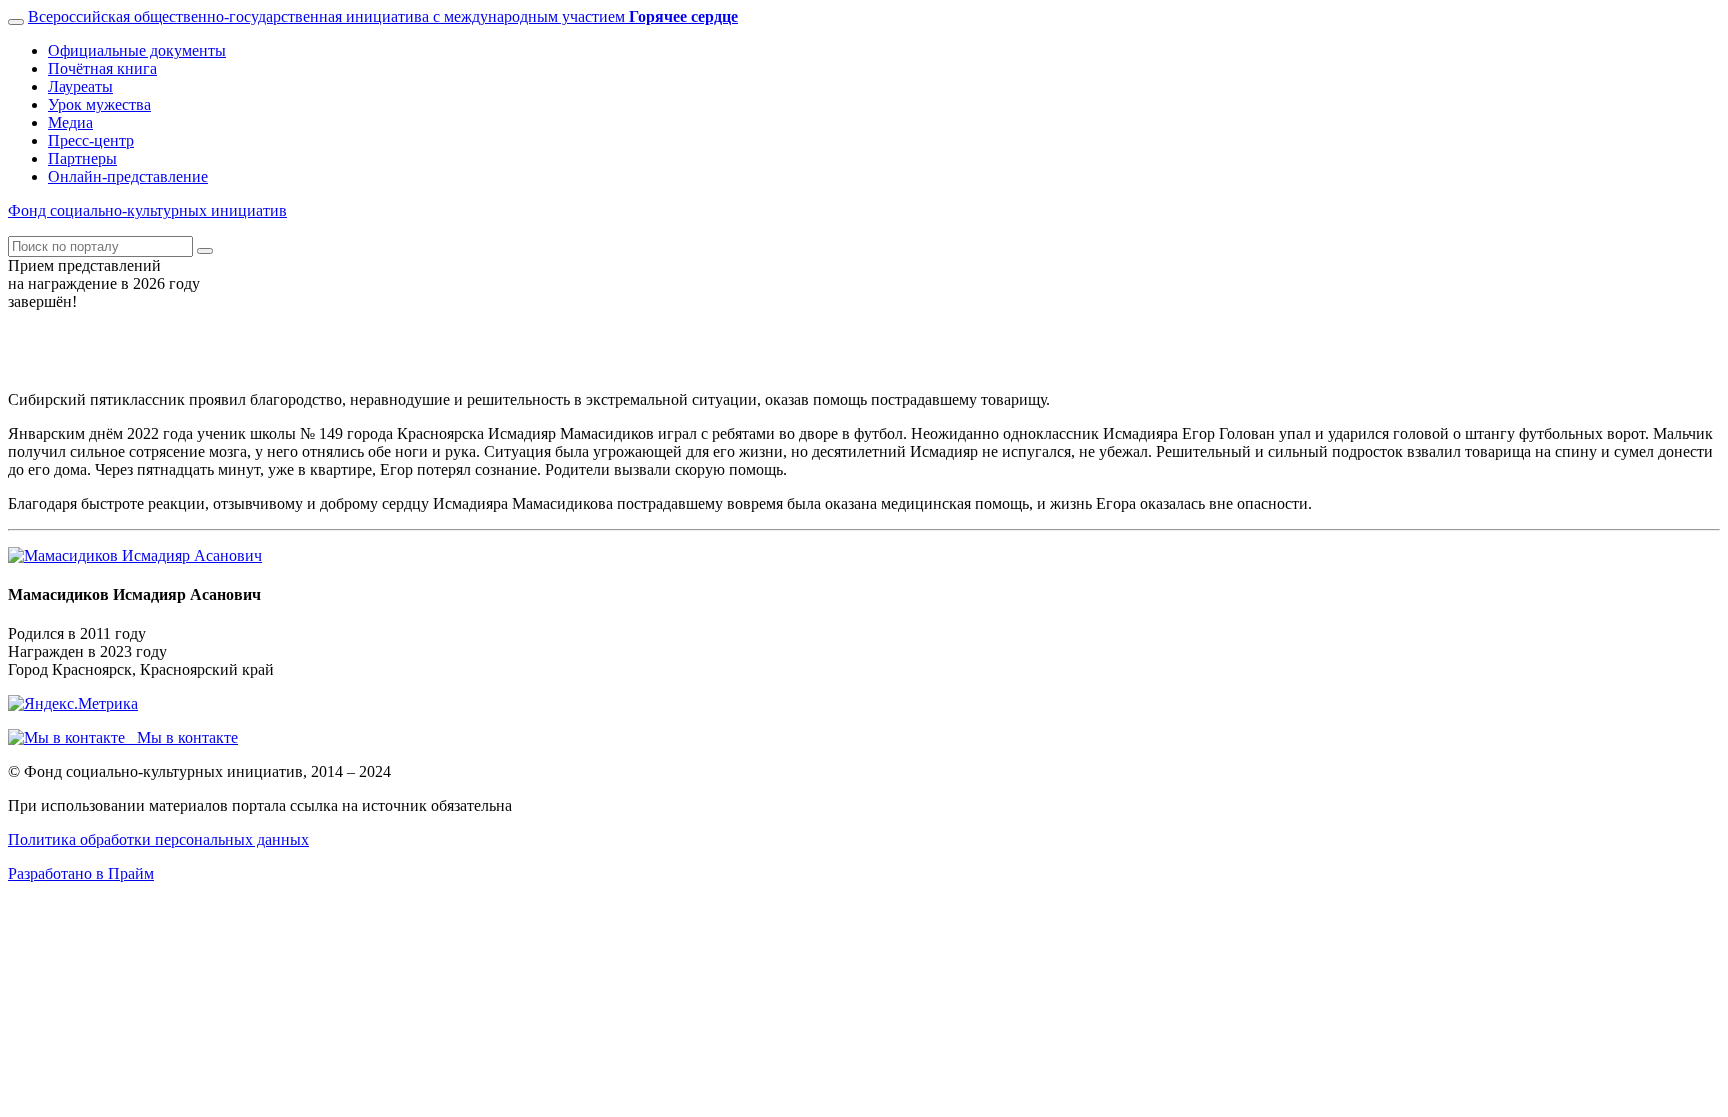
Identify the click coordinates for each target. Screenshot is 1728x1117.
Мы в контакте (181, 737)
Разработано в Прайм (81, 873)
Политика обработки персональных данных (158, 839)
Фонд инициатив (147, 210)
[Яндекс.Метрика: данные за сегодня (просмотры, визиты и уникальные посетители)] (73, 704)
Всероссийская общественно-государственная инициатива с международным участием (383, 16)
